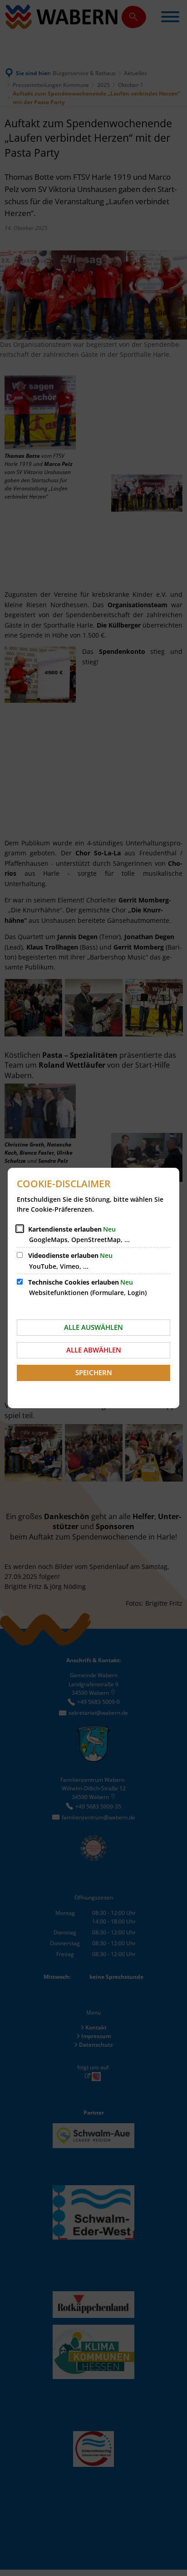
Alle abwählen (94, 1350)
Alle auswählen (93, 1327)
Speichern (94, 1372)
